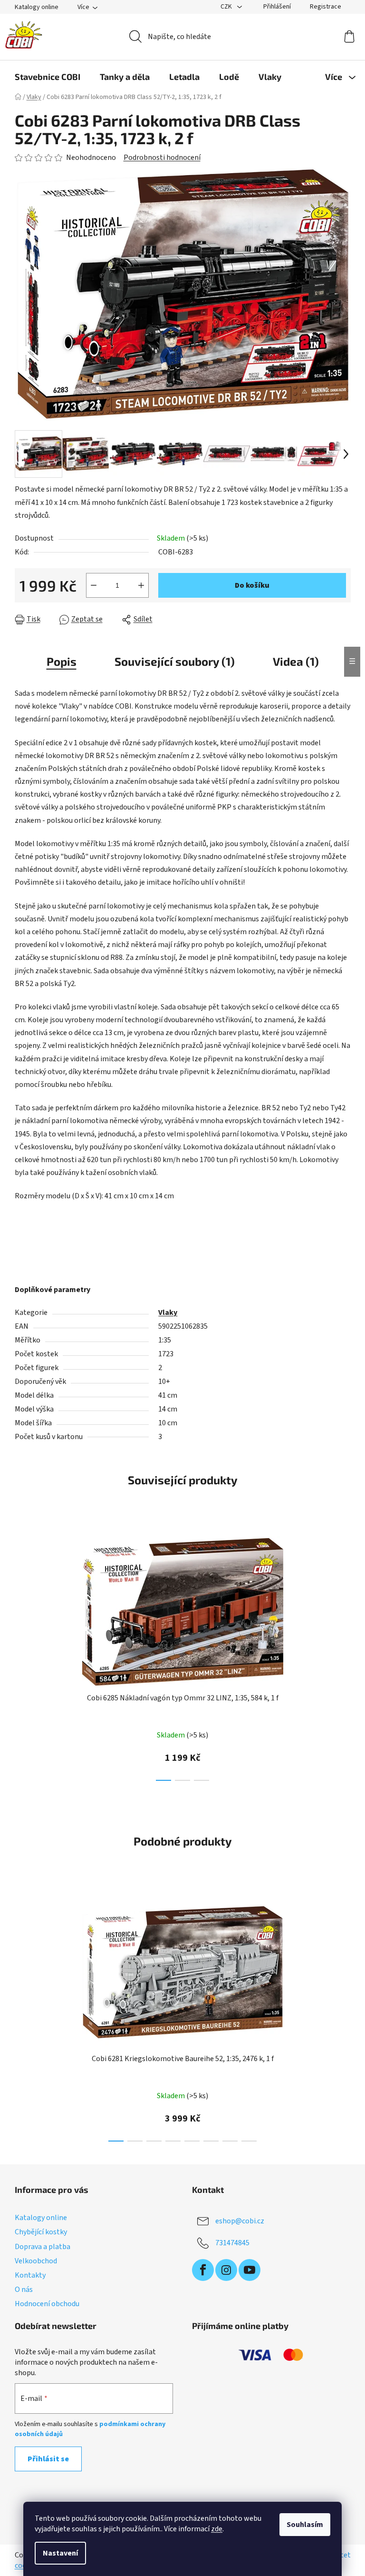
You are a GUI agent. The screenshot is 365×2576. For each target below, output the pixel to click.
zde (217, 2529)
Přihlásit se (48, 2459)
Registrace (326, 7)
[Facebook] (203, 2270)
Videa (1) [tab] (296, 661)
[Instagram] (226, 2270)
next (343, 1656)
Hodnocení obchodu (47, 2304)
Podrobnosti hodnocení (162, 158)
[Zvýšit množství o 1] (141, 585)
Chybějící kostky (41, 2232)
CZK (227, 7)
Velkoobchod (36, 2261)
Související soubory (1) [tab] (175, 661)
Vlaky (168, 1313)
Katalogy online (37, 7)
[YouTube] (250, 2270)
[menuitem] (48, 77)
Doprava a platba (43, 2247)
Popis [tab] (62, 661)
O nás (24, 2290)
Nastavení (60, 2553)
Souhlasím (305, 2525)
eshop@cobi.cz (240, 2221)
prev (22, 1656)
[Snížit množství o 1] (94, 585)
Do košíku (252, 585)
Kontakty (30, 2275)
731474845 (232, 2243)
